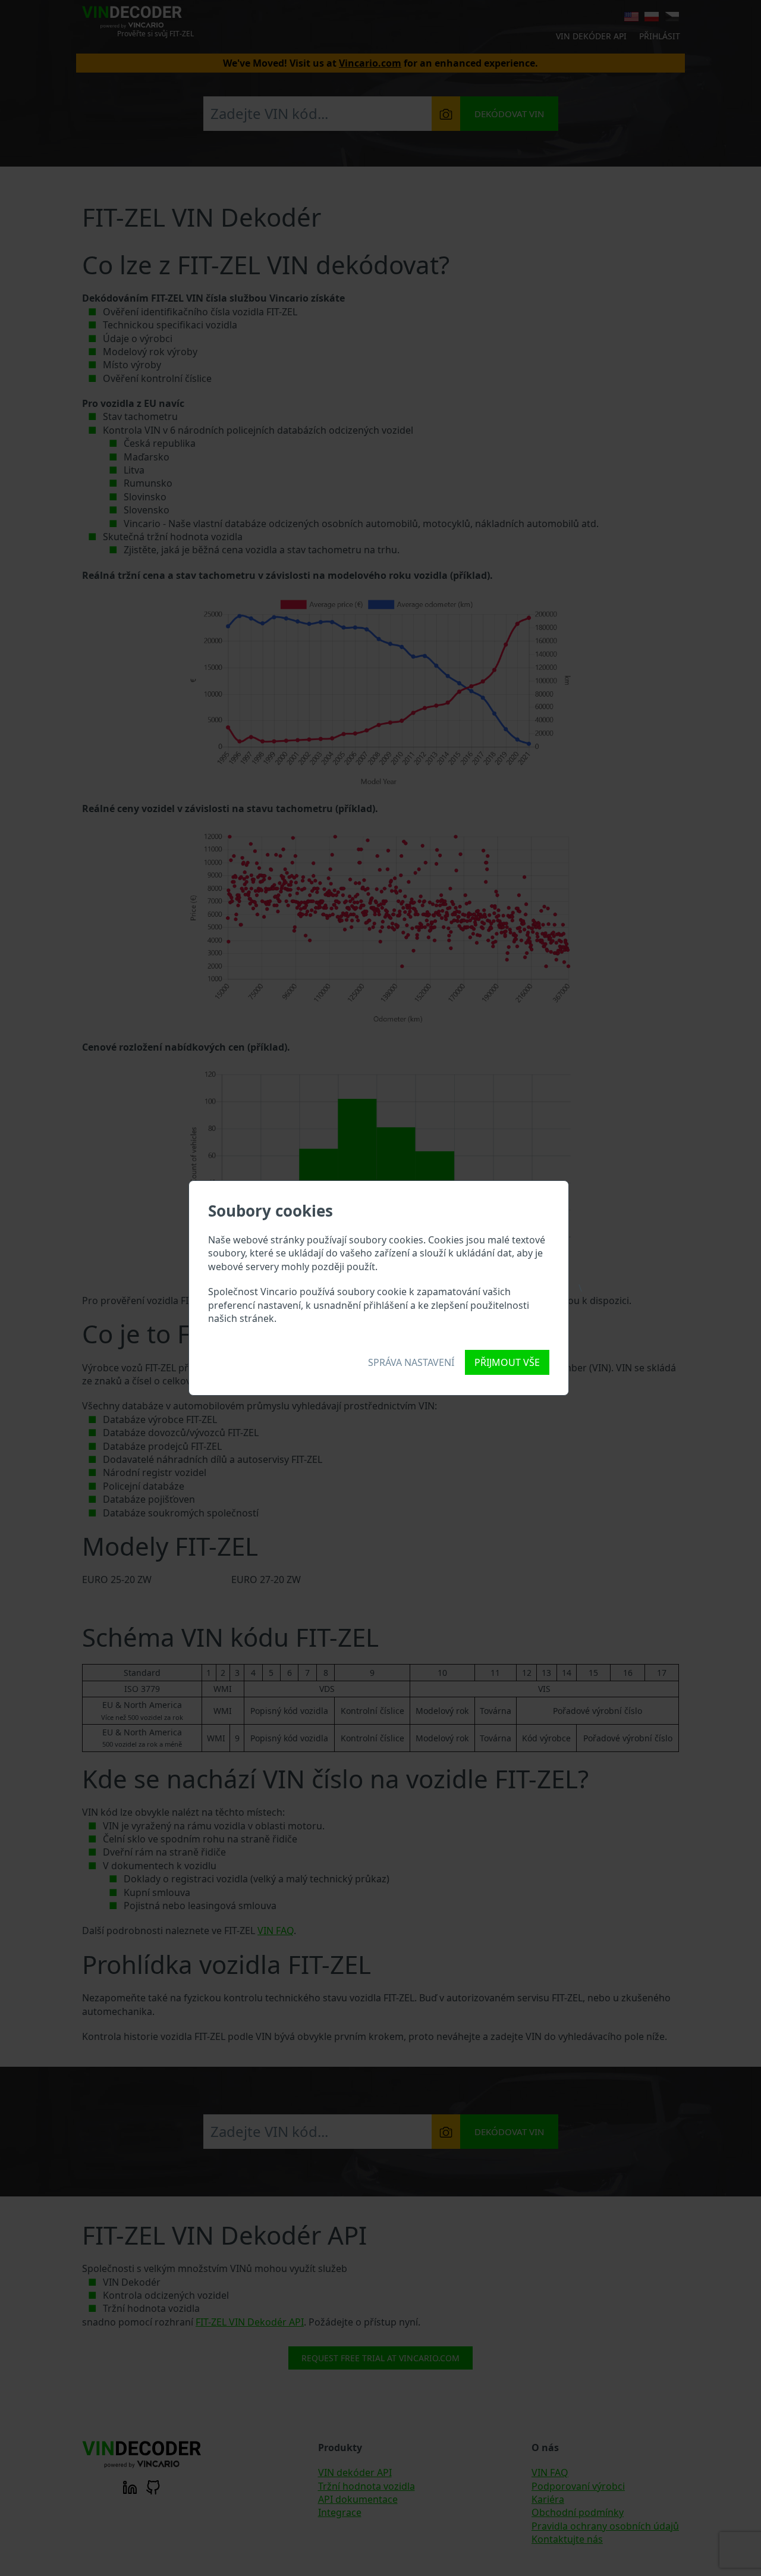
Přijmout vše (507, 1362)
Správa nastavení (411, 1362)
